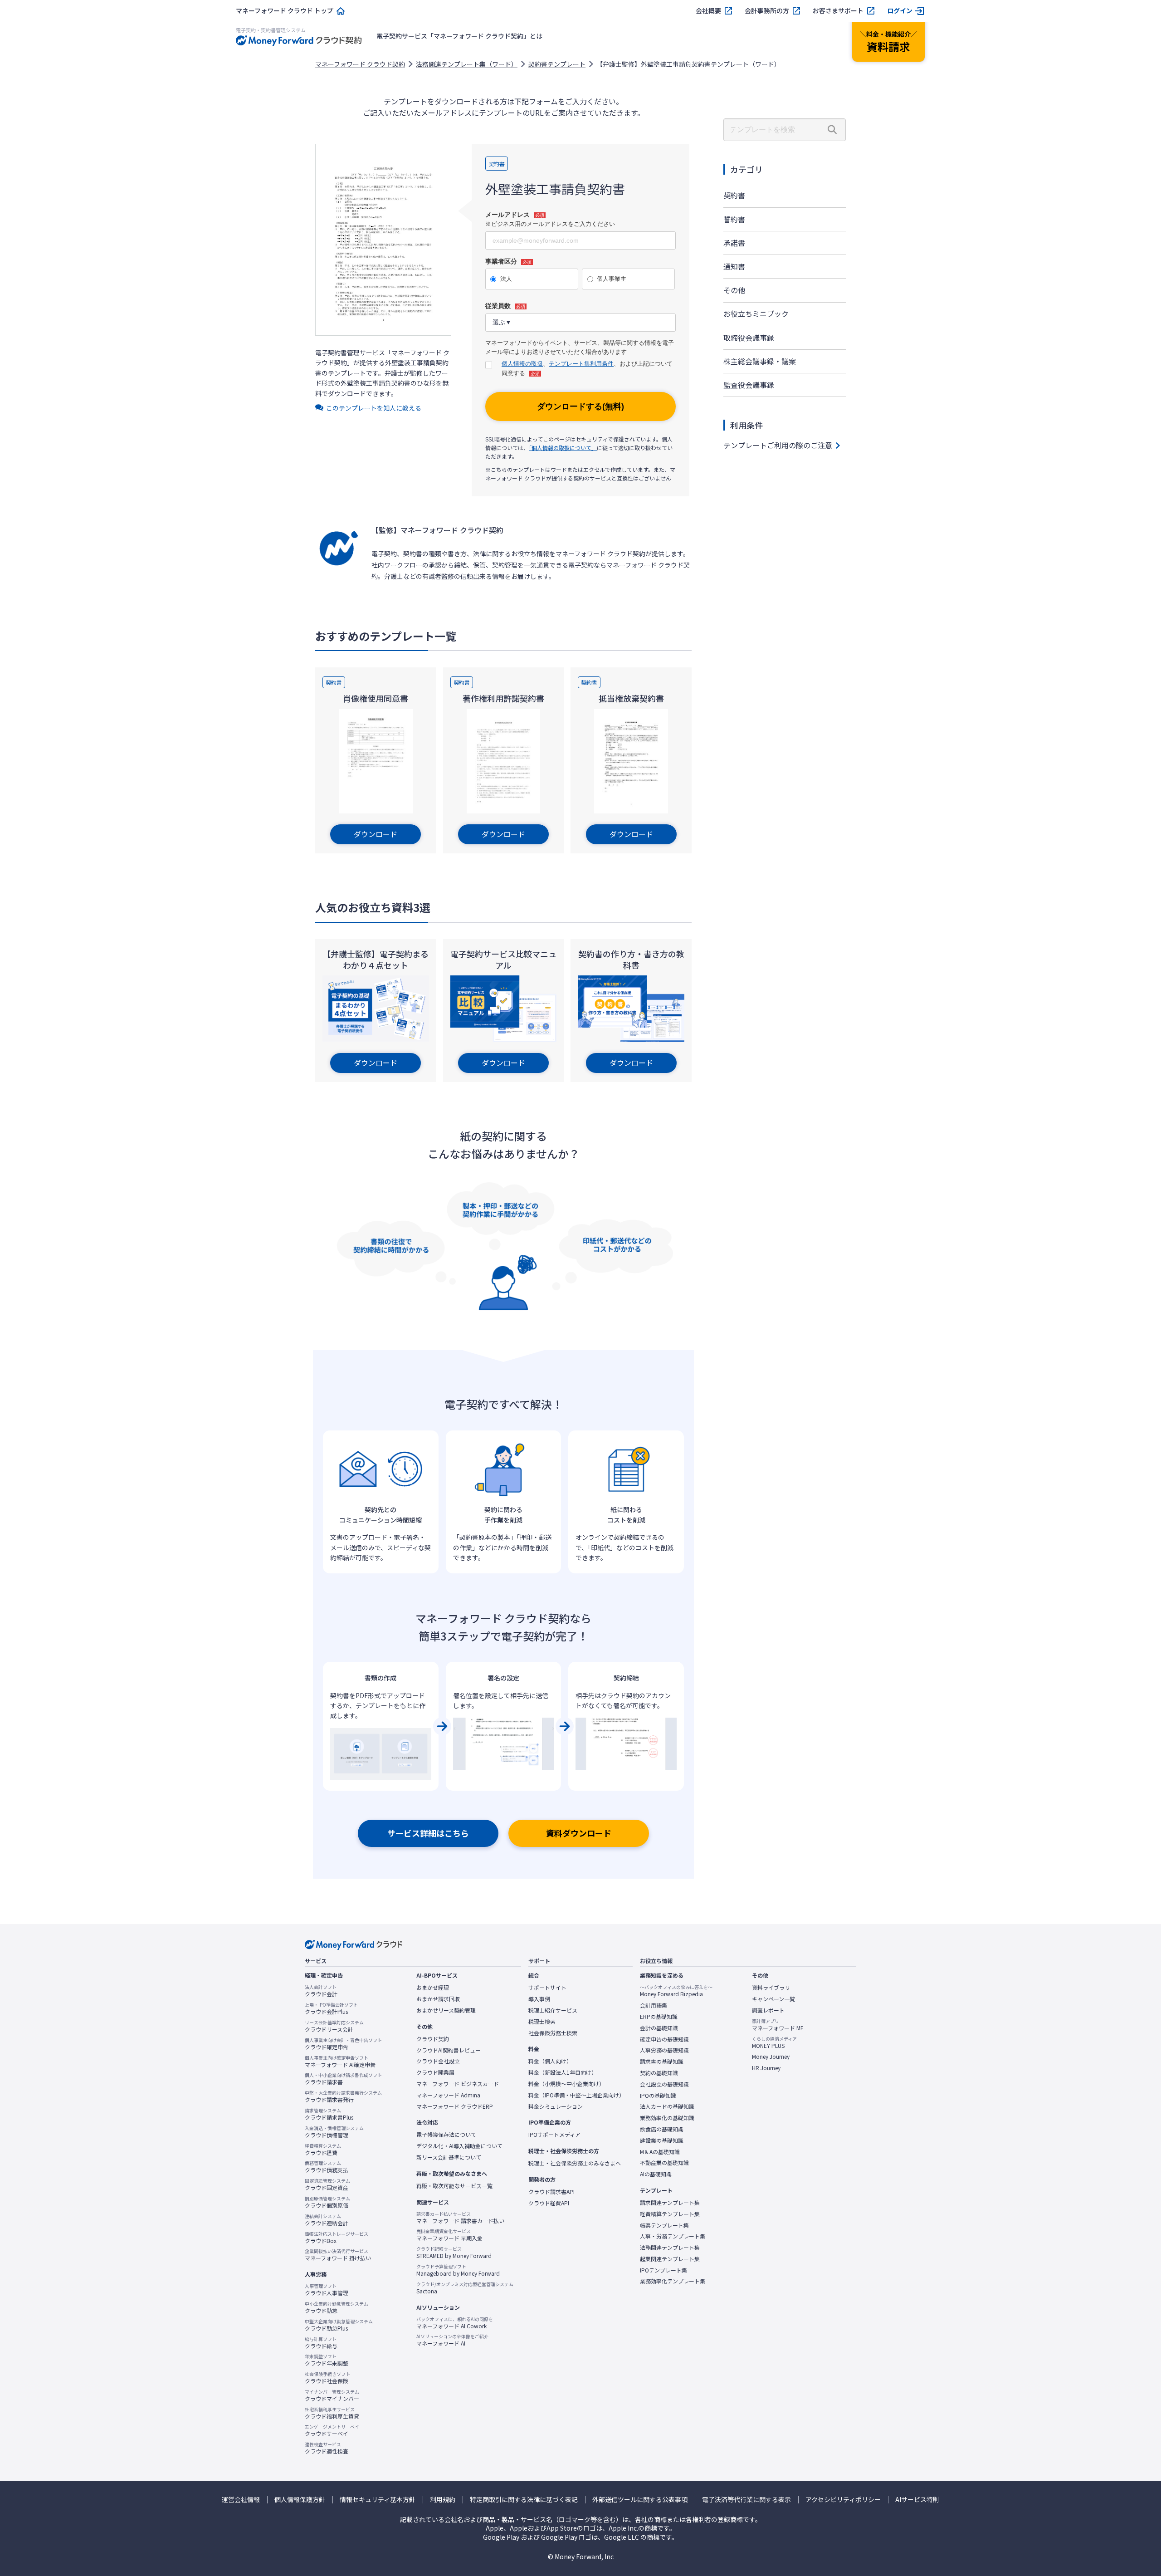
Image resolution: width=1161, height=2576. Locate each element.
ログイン (900, 11)
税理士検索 (542, 2022)
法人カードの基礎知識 (667, 2106)
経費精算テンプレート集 (670, 2214)
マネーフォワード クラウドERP (455, 2106)
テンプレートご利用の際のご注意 (778, 445)
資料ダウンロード (579, 1833)
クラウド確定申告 (343, 2044)
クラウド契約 (433, 2039)
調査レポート (768, 2010)
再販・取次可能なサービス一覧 (454, 2186)
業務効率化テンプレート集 (673, 2281)
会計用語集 (654, 2005)
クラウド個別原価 (327, 2202)
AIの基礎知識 (656, 2174)
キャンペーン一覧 (773, 1999)
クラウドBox (337, 2238)
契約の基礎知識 (659, 2073)
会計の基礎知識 (659, 2028)
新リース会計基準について (449, 2157)
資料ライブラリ (771, 1988)
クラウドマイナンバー (332, 2395)
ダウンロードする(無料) (580, 406)
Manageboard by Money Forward (458, 2270)
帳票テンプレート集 (664, 2225)
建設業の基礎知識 (662, 2140)
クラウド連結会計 (327, 2220)
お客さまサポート (838, 11)
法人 (506, 279)
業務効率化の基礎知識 (667, 2118)
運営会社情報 (241, 2500)
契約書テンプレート (557, 64)
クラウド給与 (321, 2343)
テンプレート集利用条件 (581, 364)
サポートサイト (547, 1988)
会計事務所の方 (767, 11)
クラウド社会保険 (327, 2378)
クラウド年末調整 (327, 2360)
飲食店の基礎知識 (662, 2129)
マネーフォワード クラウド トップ (285, 11)
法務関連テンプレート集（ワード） (467, 64)
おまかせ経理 (433, 1988)
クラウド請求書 (343, 2079)
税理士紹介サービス (553, 2010)
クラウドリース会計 (334, 2026)
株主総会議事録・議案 (760, 361)
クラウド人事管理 (327, 2290)
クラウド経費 (323, 2150)
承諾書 (734, 243)
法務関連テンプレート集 (670, 2248)
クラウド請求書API (551, 2192)
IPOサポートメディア (554, 2135)
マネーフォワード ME (778, 2025)
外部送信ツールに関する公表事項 (640, 2500)
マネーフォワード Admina (448, 2095)
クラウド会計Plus (331, 2008)
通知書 (734, 266)
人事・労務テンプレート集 (673, 2236)
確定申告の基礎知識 (664, 2039)
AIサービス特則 (917, 2500)
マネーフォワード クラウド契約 (360, 64)
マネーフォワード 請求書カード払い (460, 2218)
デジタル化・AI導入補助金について (459, 2146)
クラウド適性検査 (327, 2448)
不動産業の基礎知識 (664, 2163)
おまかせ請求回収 (438, 1999)
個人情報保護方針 (300, 2500)
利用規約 (443, 2500)
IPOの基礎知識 (658, 2096)
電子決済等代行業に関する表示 (746, 2500)
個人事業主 (612, 279)
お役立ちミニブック (756, 313)
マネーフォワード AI (452, 2340)
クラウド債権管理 (334, 2132)
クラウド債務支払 (327, 2167)
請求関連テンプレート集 (670, 2203)
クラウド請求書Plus (329, 2114)
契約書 (734, 195)
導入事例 (539, 1999)
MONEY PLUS (774, 2042)
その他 (734, 290)
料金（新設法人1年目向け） (563, 2072)
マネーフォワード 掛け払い (338, 2255)
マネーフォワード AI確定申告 (340, 2062)
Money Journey (771, 2057)
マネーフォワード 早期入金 (449, 2235)
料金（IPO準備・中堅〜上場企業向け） (576, 2095)
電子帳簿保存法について (446, 2135)
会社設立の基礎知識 (664, 2084)
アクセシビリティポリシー (843, 2500)
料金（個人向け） (550, 2061)
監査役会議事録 (749, 385)
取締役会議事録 (749, 338)
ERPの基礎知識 (659, 2017)
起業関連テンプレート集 (670, 2259)
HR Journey (766, 2068)
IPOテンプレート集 (663, 2270)
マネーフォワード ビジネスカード (458, 2084)
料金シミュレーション (556, 2106)
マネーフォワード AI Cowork (455, 2323)
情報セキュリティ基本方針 (378, 2500)
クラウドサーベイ (332, 2430)
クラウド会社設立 (438, 2061)
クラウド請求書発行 (343, 2096)
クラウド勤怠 (337, 2307)
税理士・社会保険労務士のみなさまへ (575, 2163)
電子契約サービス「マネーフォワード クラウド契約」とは (459, 36)
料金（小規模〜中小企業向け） (566, 2084)
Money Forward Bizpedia (676, 1991)
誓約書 (734, 219)
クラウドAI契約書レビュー (449, 2050)
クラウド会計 (321, 1991)
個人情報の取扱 (522, 364)
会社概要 (708, 11)
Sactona (465, 2288)
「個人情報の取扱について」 (563, 448)
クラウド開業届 (435, 2072)
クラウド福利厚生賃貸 (332, 2413)
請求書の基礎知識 (662, 2062)
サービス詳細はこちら (428, 1833)
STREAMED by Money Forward (454, 2253)
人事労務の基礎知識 (664, 2050)
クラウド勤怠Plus (339, 2325)
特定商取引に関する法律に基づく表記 (524, 2500)
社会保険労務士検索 (553, 2033)
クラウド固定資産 (327, 2184)
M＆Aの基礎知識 (660, 2152)
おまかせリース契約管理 (446, 2010)
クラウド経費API (549, 2203)
